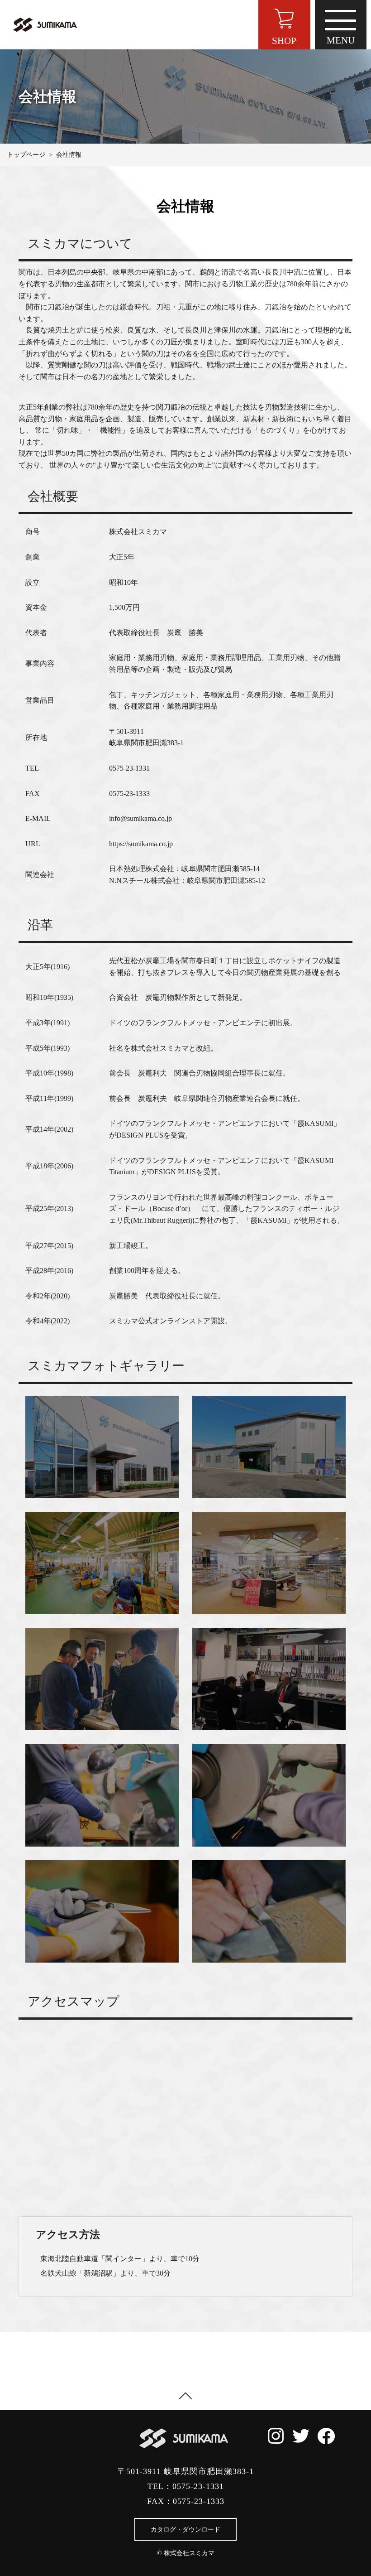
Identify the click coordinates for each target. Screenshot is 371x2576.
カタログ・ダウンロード (185, 2530)
